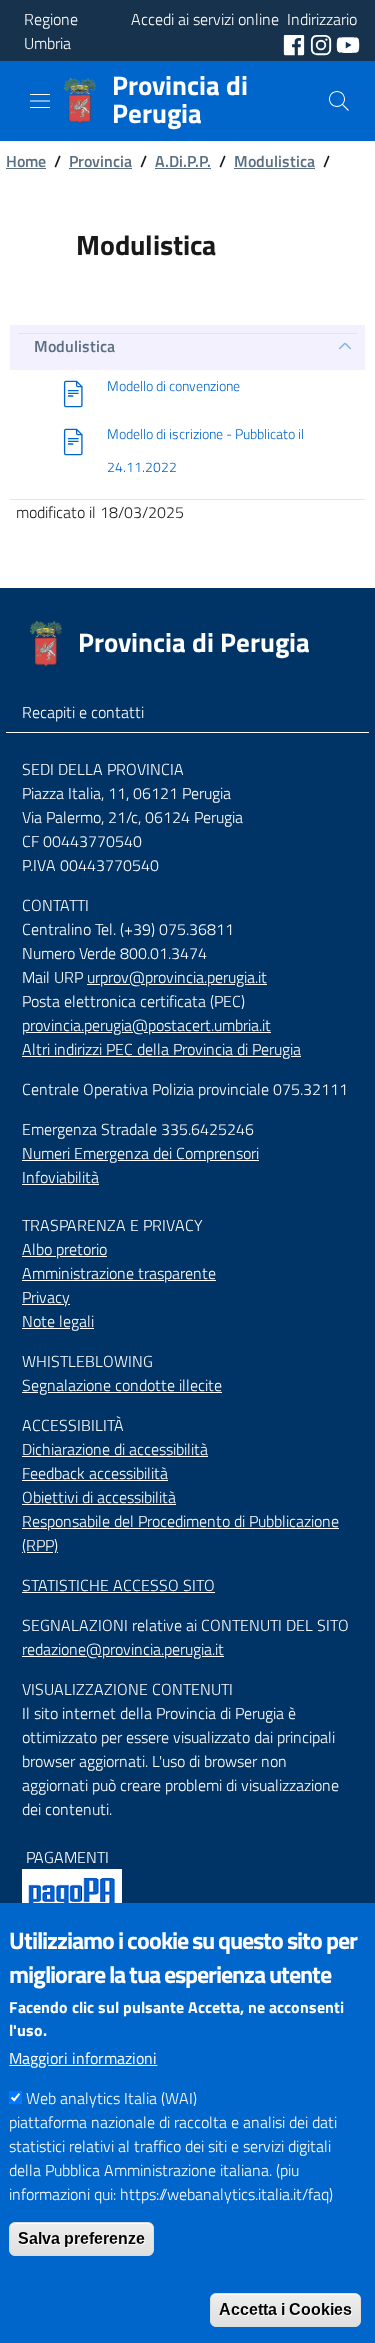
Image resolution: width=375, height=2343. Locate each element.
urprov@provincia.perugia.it (177, 977)
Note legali (58, 1321)
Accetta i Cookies (285, 2309)
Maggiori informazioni (83, 2058)
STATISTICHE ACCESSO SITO (118, 1585)
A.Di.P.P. (183, 161)
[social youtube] (348, 43)
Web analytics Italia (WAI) (111, 2098)
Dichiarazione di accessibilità (115, 1449)
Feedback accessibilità (95, 1473)
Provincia (100, 161)
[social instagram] (323, 43)
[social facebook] (296, 43)
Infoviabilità (60, 1177)
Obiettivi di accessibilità (99, 1497)
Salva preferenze (81, 2238)
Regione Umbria (51, 31)
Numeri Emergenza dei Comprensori (140, 1153)
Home (26, 161)
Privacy (46, 1297)
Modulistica (274, 161)
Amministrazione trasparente (119, 1273)
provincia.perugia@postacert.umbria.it (146, 1025)
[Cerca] (339, 101)
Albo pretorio (64, 1249)
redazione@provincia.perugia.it (123, 1649)
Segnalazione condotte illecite (122, 1385)
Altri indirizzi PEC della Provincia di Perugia (161, 1049)
